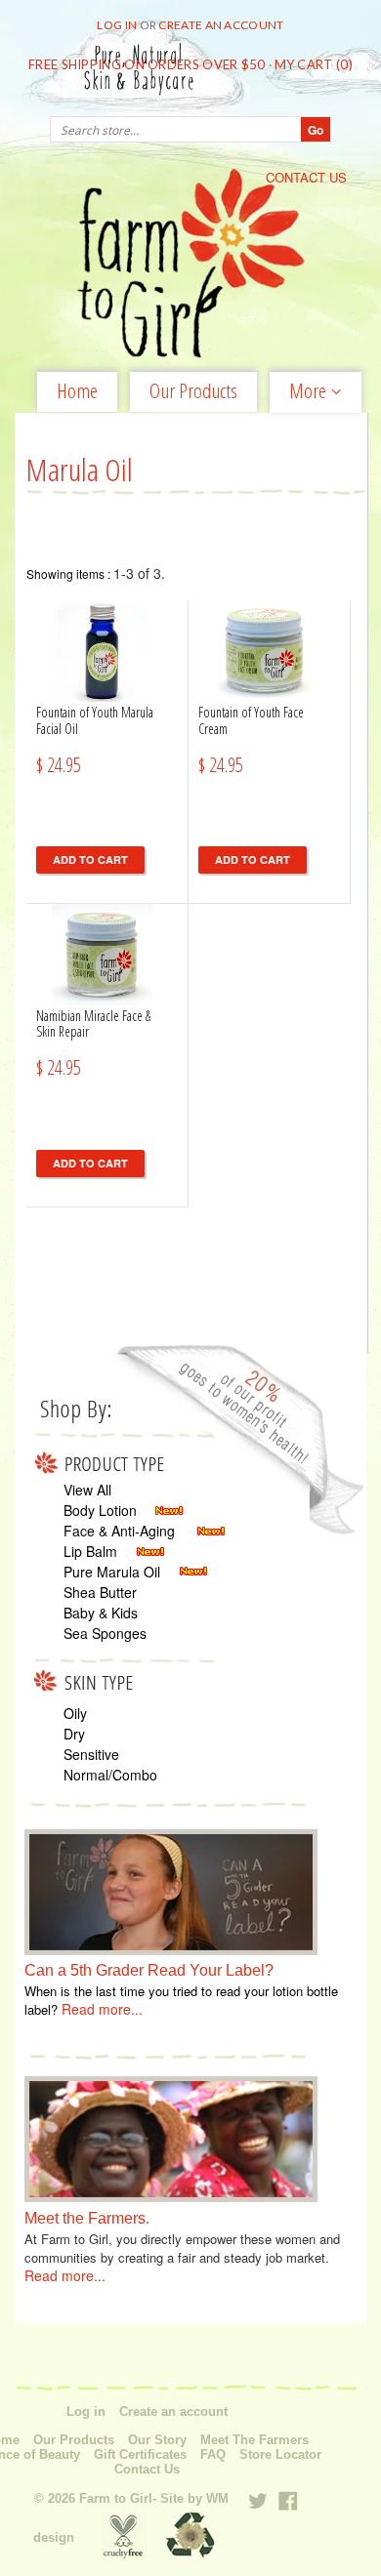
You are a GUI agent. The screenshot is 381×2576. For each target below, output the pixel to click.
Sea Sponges (105, 1633)
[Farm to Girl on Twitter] (258, 2501)
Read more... (102, 2009)
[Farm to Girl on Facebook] (288, 2501)
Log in (117, 25)
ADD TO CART (90, 859)
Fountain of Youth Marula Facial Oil (95, 720)
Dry (74, 1734)
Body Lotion (100, 1510)
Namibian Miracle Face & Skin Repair (93, 1024)
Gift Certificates (140, 2455)
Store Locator (280, 2455)
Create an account (221, 25)
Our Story (157, 2440)
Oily (75, 1713)
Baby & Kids (101, 1613)
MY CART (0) (314, 64)
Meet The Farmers (254, 2440)
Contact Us (147, 2470)
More (310, 392)
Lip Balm (90, 1551)
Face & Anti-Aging (119, 1531)
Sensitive (91, 1754)
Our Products (193, 390)
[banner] (190, 265)
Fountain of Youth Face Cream (251, 720)
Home (77, 390)
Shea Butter (100, 1592)
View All (87, 1490)
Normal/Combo (110, 1775)
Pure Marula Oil (112, 1572)
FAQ (213, 2455)
